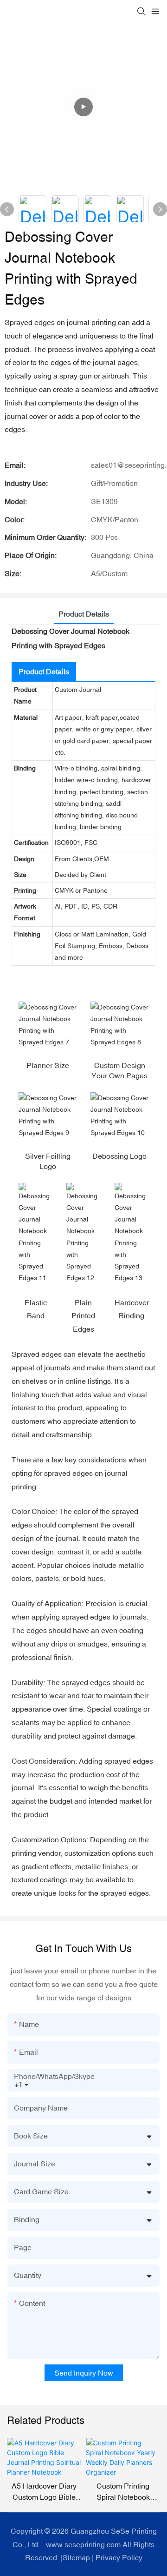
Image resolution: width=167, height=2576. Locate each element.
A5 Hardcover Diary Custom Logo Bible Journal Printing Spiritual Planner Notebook (44, 2492)
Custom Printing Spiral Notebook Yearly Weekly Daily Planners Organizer (123, 2492)
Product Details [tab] (84, 614)
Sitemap (76, 2557)
